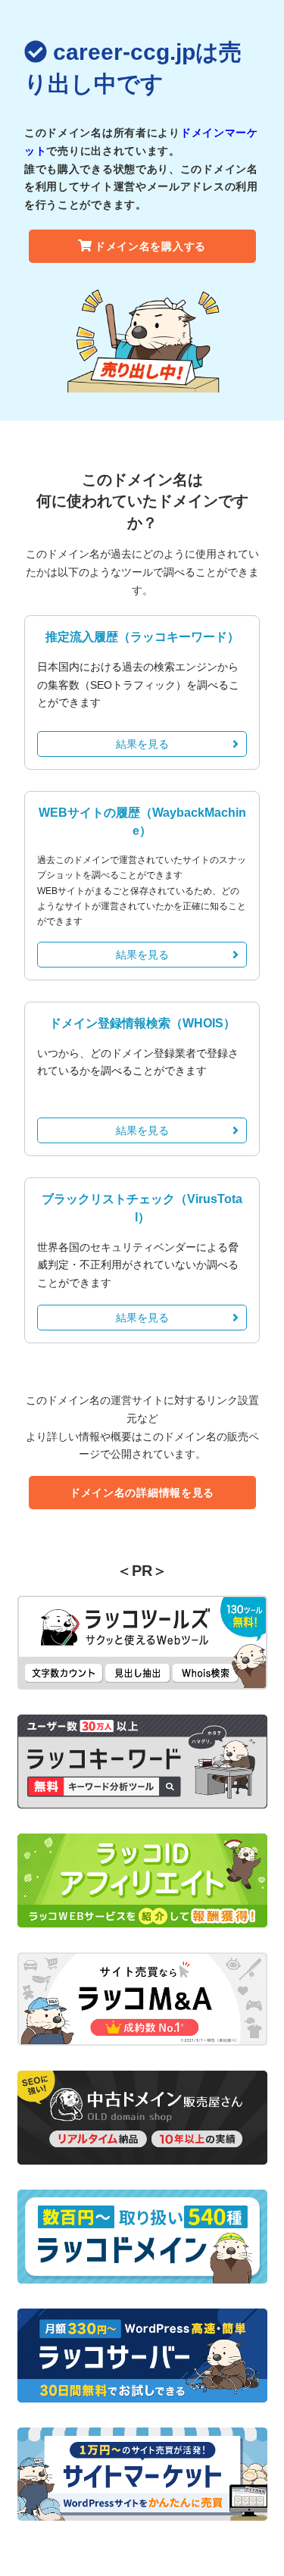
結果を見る (142, 744)
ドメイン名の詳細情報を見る (142, 1493)
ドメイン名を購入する (150, 246)
